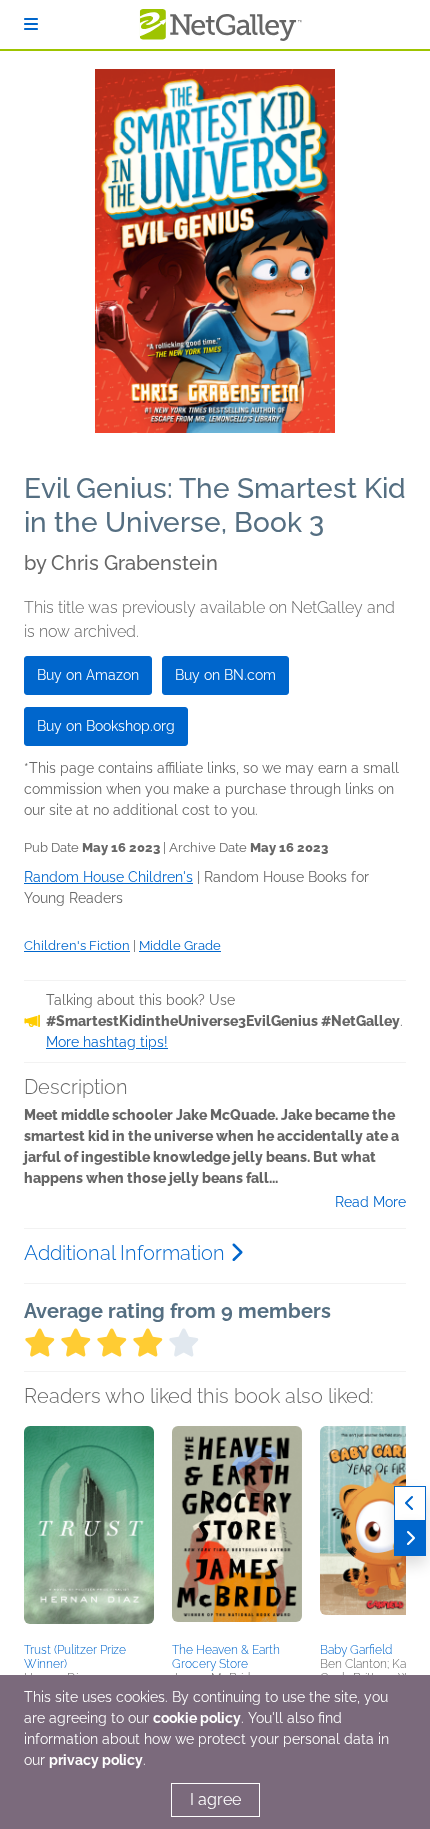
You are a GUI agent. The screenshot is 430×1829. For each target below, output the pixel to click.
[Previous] (410, 1503)
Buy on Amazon (88, 675)
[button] (89, 1531)
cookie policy (197, 1718)
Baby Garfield (356, 1650)
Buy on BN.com (225, 675)
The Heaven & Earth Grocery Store (226, 1657)
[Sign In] (31, 24)
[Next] (410, 1538)
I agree (215, 1799)
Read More (370, 1202)
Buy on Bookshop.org (106, 726)
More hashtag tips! (107, 1042)
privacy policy (96, 1760)
